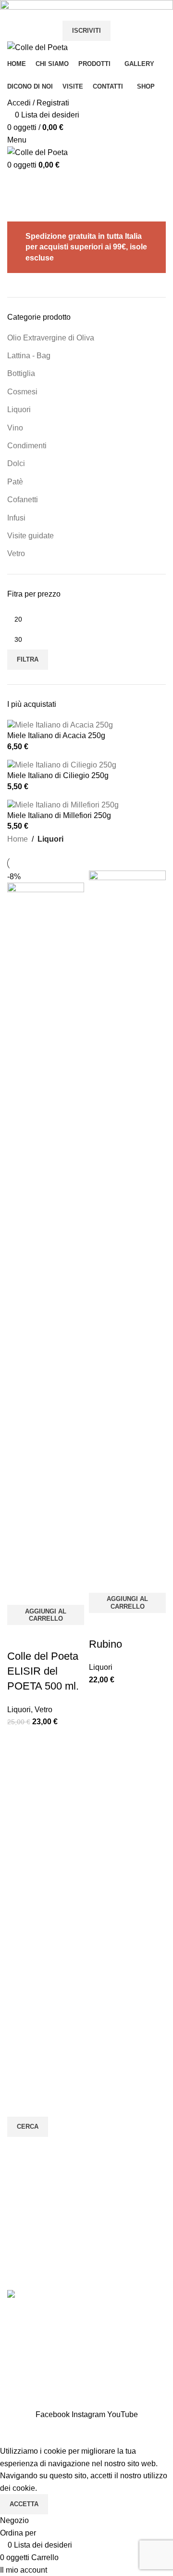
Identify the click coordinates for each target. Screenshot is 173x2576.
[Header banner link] (86, 1288)
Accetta (24, 2504)
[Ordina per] (12, 2433)
